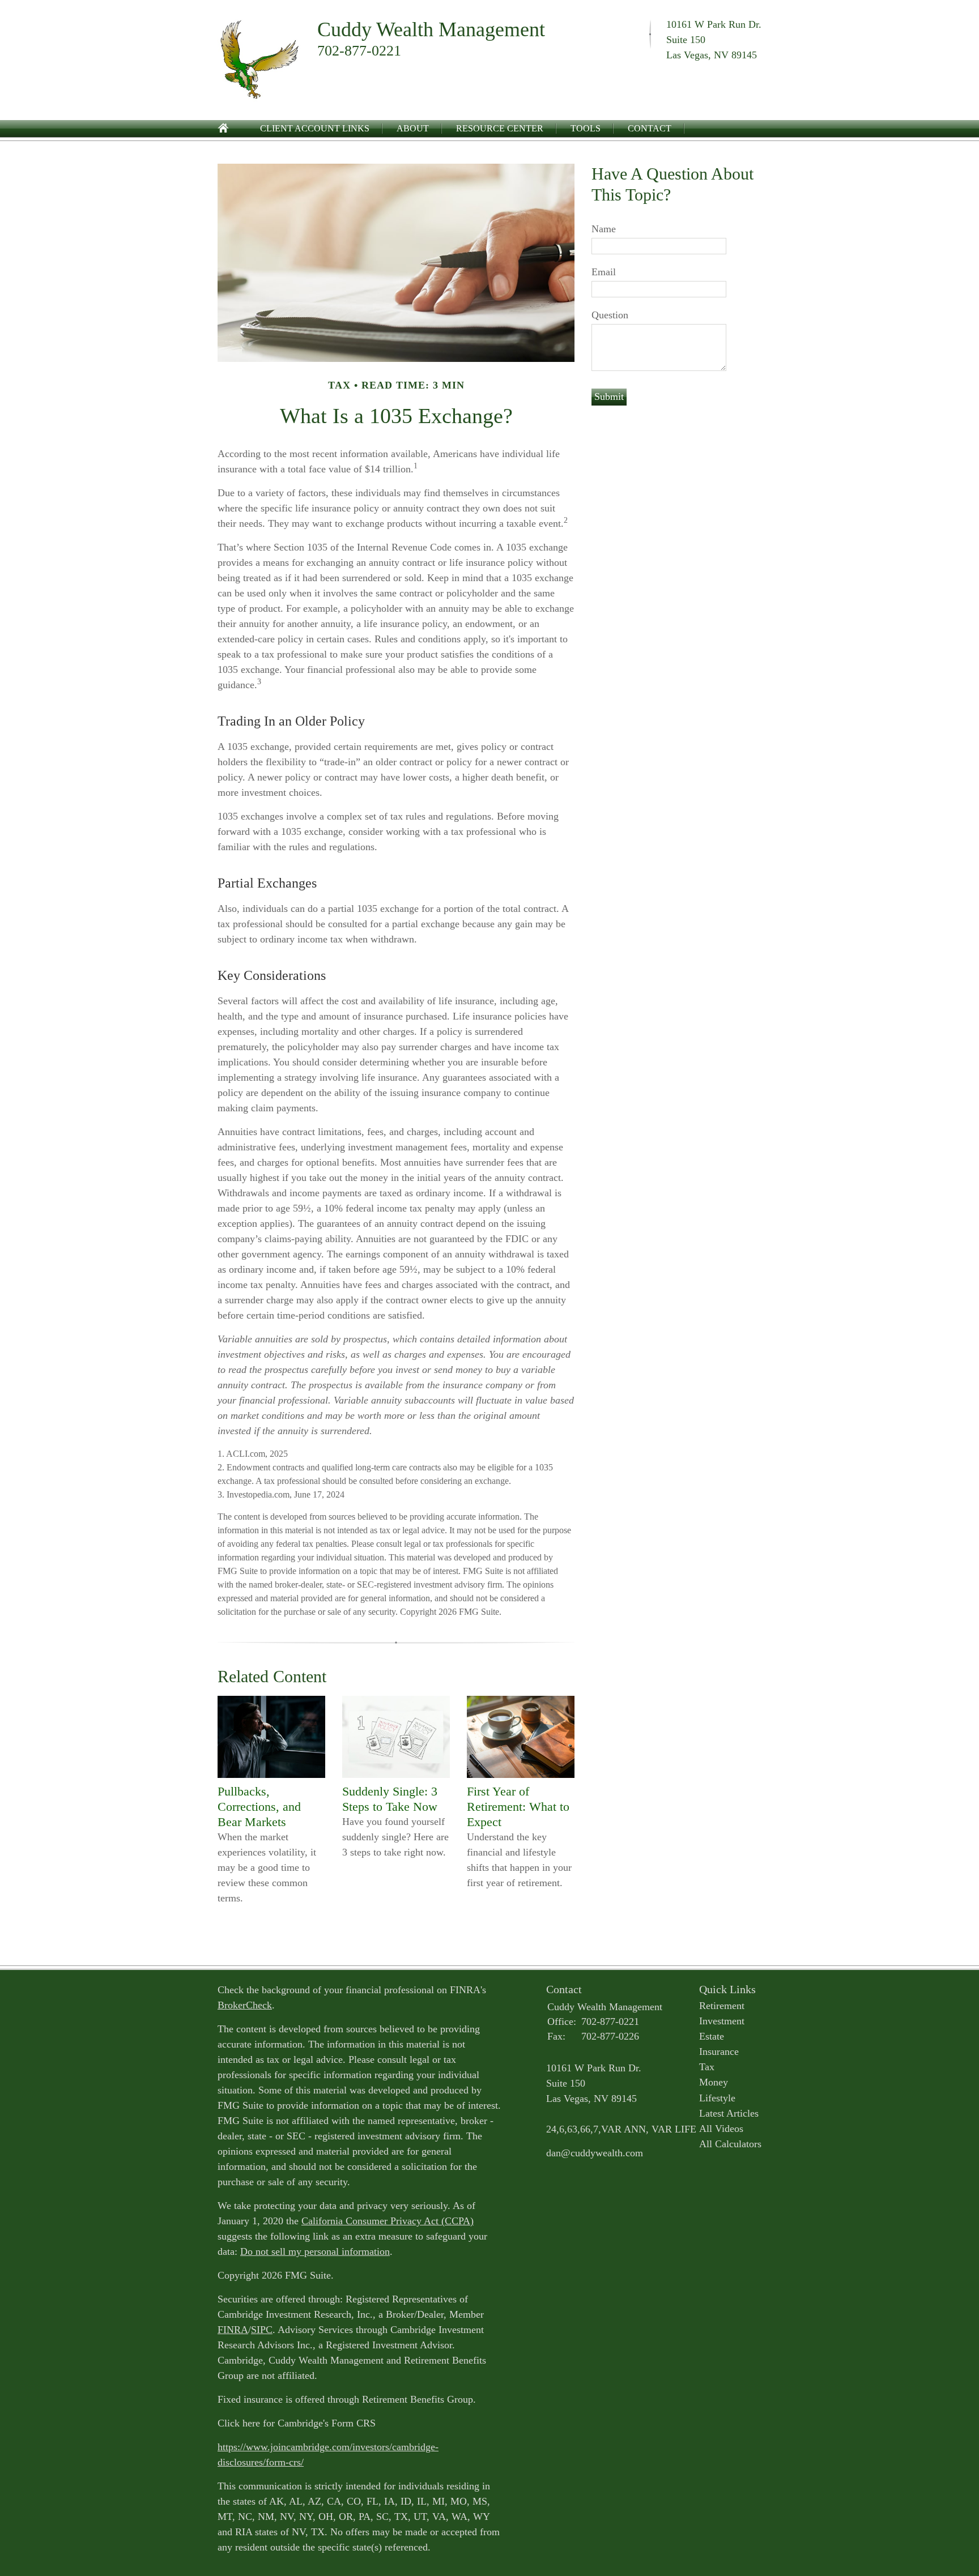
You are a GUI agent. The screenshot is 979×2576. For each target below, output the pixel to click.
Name (604, 229)
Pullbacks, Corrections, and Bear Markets (259, 1807)
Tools (586, 128)
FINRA (233, 2330)
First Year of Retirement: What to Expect (518, 1807)
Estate (712, 2036)
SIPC (262, 2330)
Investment (722, 2021)
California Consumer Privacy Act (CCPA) (388, 2221)
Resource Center (500, 128)
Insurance (719, 2052)
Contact (650, 128)
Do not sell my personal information (315, 2251)
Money (714, 2082)
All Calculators (730, 2144)
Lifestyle (717, 2098)
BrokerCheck (245, 2005)
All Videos (721, 2129)
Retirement (722, 2006)
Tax (707, 2067)
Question (610, 315)
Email (604, 272)
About (413, 128)
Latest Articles (729, 2113)
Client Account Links (315, 128)
